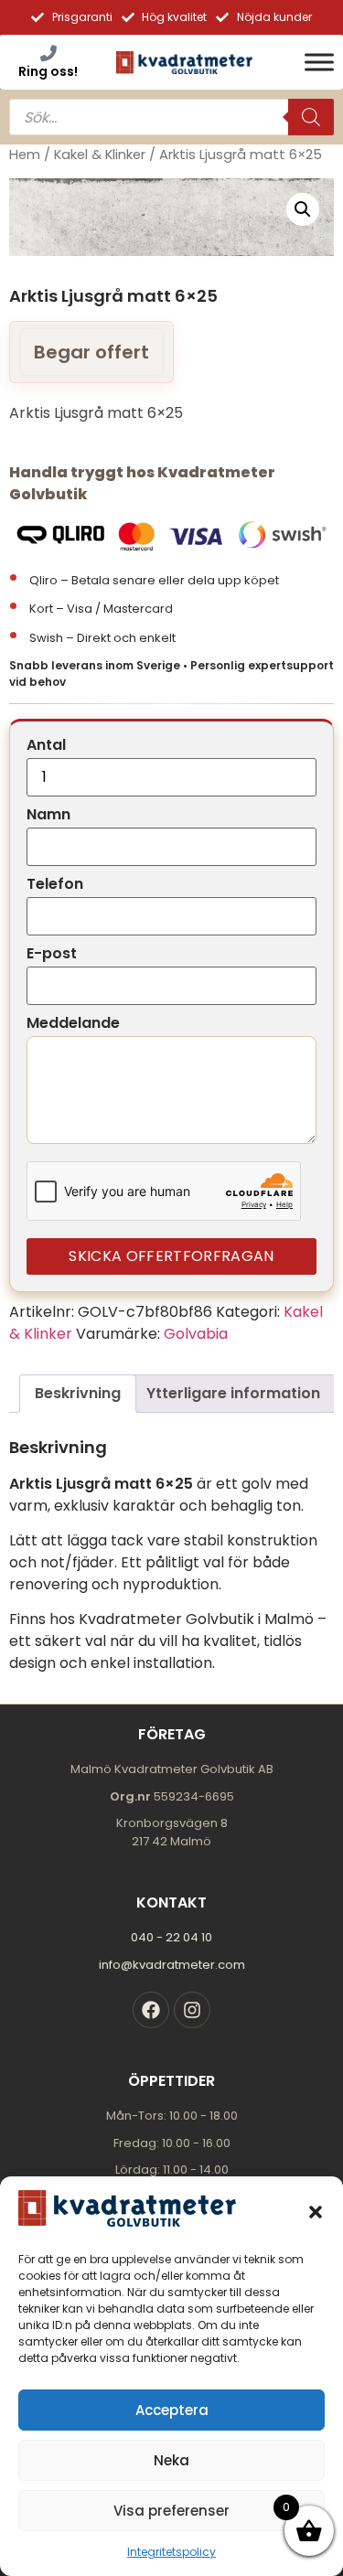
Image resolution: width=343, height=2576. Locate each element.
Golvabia (196, 1334)
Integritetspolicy (171, 2552)
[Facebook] (151, 2010)
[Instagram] (192, 2010)
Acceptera (172, 2410)
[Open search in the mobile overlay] (171, 117)
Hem (25, 155)
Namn (48, 815)
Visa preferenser (171, 2511)
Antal (46, 745)
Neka (171, 2460)
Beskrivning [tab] (78, 1393)
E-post (52, 954)
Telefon (55, 884)
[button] (316, 2212)
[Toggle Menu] (319, 62)
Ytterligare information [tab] (233, 1393)
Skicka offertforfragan (171, 1256)
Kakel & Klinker (100, 155)
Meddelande (73, 1023)
